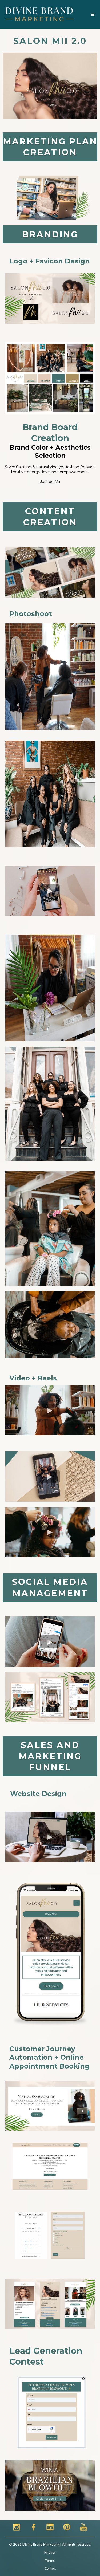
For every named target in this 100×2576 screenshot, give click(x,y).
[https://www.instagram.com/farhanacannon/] (17, 2526)
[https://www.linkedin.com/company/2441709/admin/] (50, 2526)
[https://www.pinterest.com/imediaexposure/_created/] (67, 2526)
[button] (92, 14)
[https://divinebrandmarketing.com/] (39, 14)
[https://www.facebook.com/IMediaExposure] (33, 2526)
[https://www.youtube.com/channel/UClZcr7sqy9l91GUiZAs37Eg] (84, 2526)
